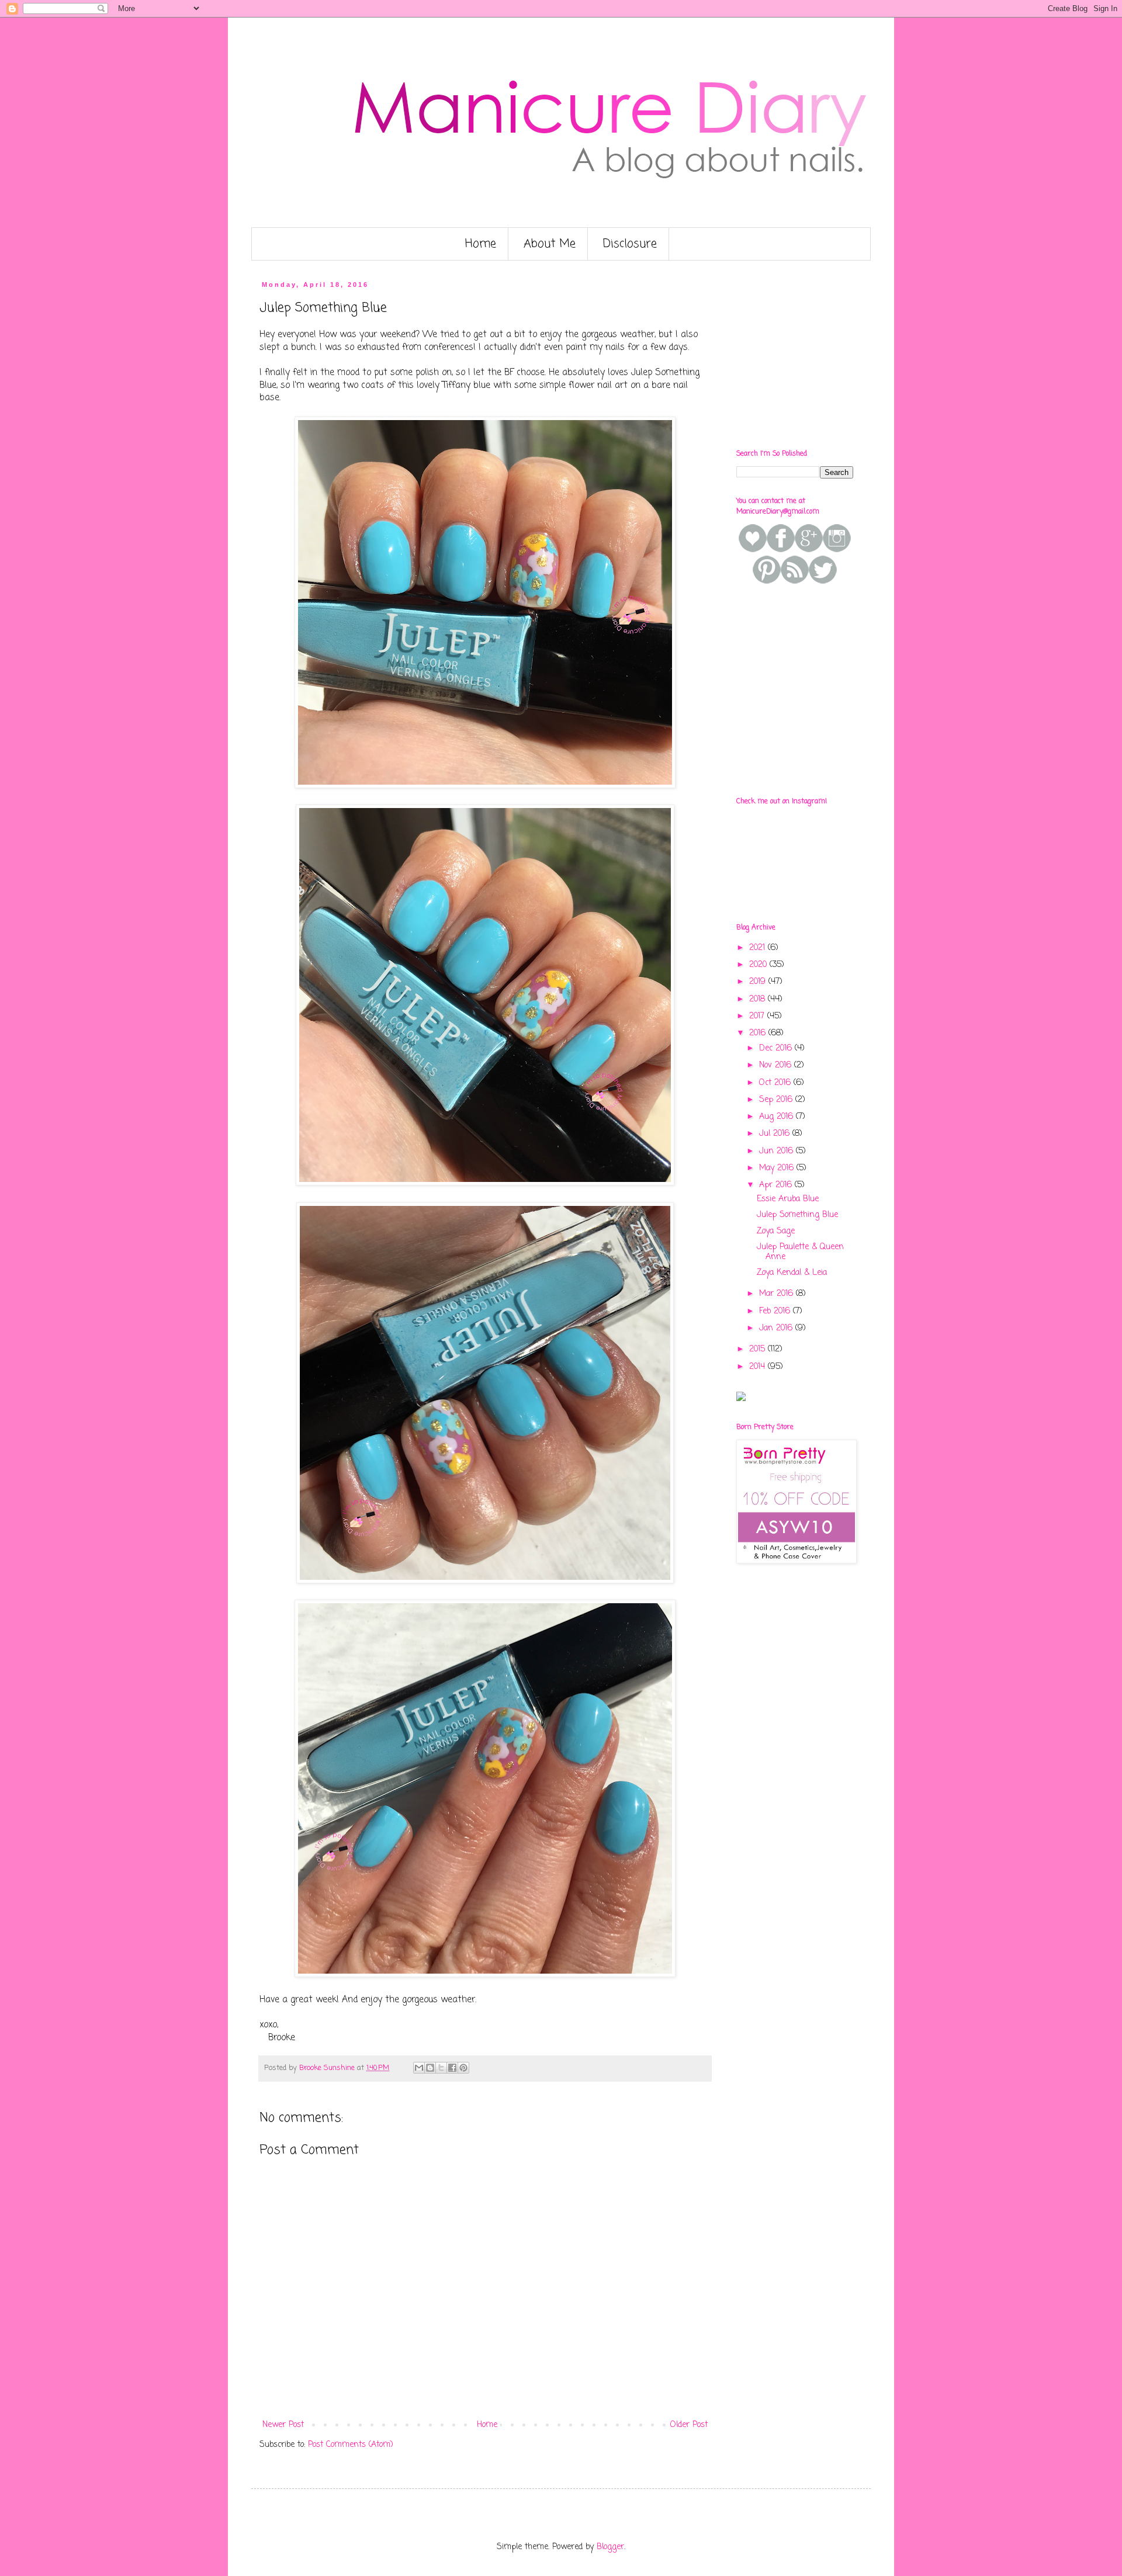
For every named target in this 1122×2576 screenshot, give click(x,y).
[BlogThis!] (430, 2068)
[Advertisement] (824, 354)
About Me (550, 244)
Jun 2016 (778, 1151)
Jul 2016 (776, 1134)
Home (481, 244)
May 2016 (778, 1168)
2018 (759, 999)
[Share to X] (441, 2068)
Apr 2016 (777, 1185)
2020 (759, 965)
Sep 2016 (777, 1100)
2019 (759, 982)
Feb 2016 (776, 1311)
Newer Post (283, 2425)
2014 (759, 1367)
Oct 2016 (776, 1083)
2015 (759, 1349)
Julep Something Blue (797, 1215)
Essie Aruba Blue (788, 1199)
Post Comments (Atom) (351, 2445)
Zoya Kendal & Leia (792, 1273)
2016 (759, 1033)
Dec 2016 (777, 1048)
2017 (758, 1016)
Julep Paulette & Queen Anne (800, 1252)
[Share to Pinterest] (463, 2068)
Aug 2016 (778, 1117)
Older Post (689, 2425)
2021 (759, 948)
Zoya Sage (776, 1231)
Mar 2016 (778, 1294)
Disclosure (630, 244)
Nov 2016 (777, 1065)
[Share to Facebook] (452, 2068)
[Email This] (419, 2068)
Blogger (610, 2547)
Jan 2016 (777, 1328)
